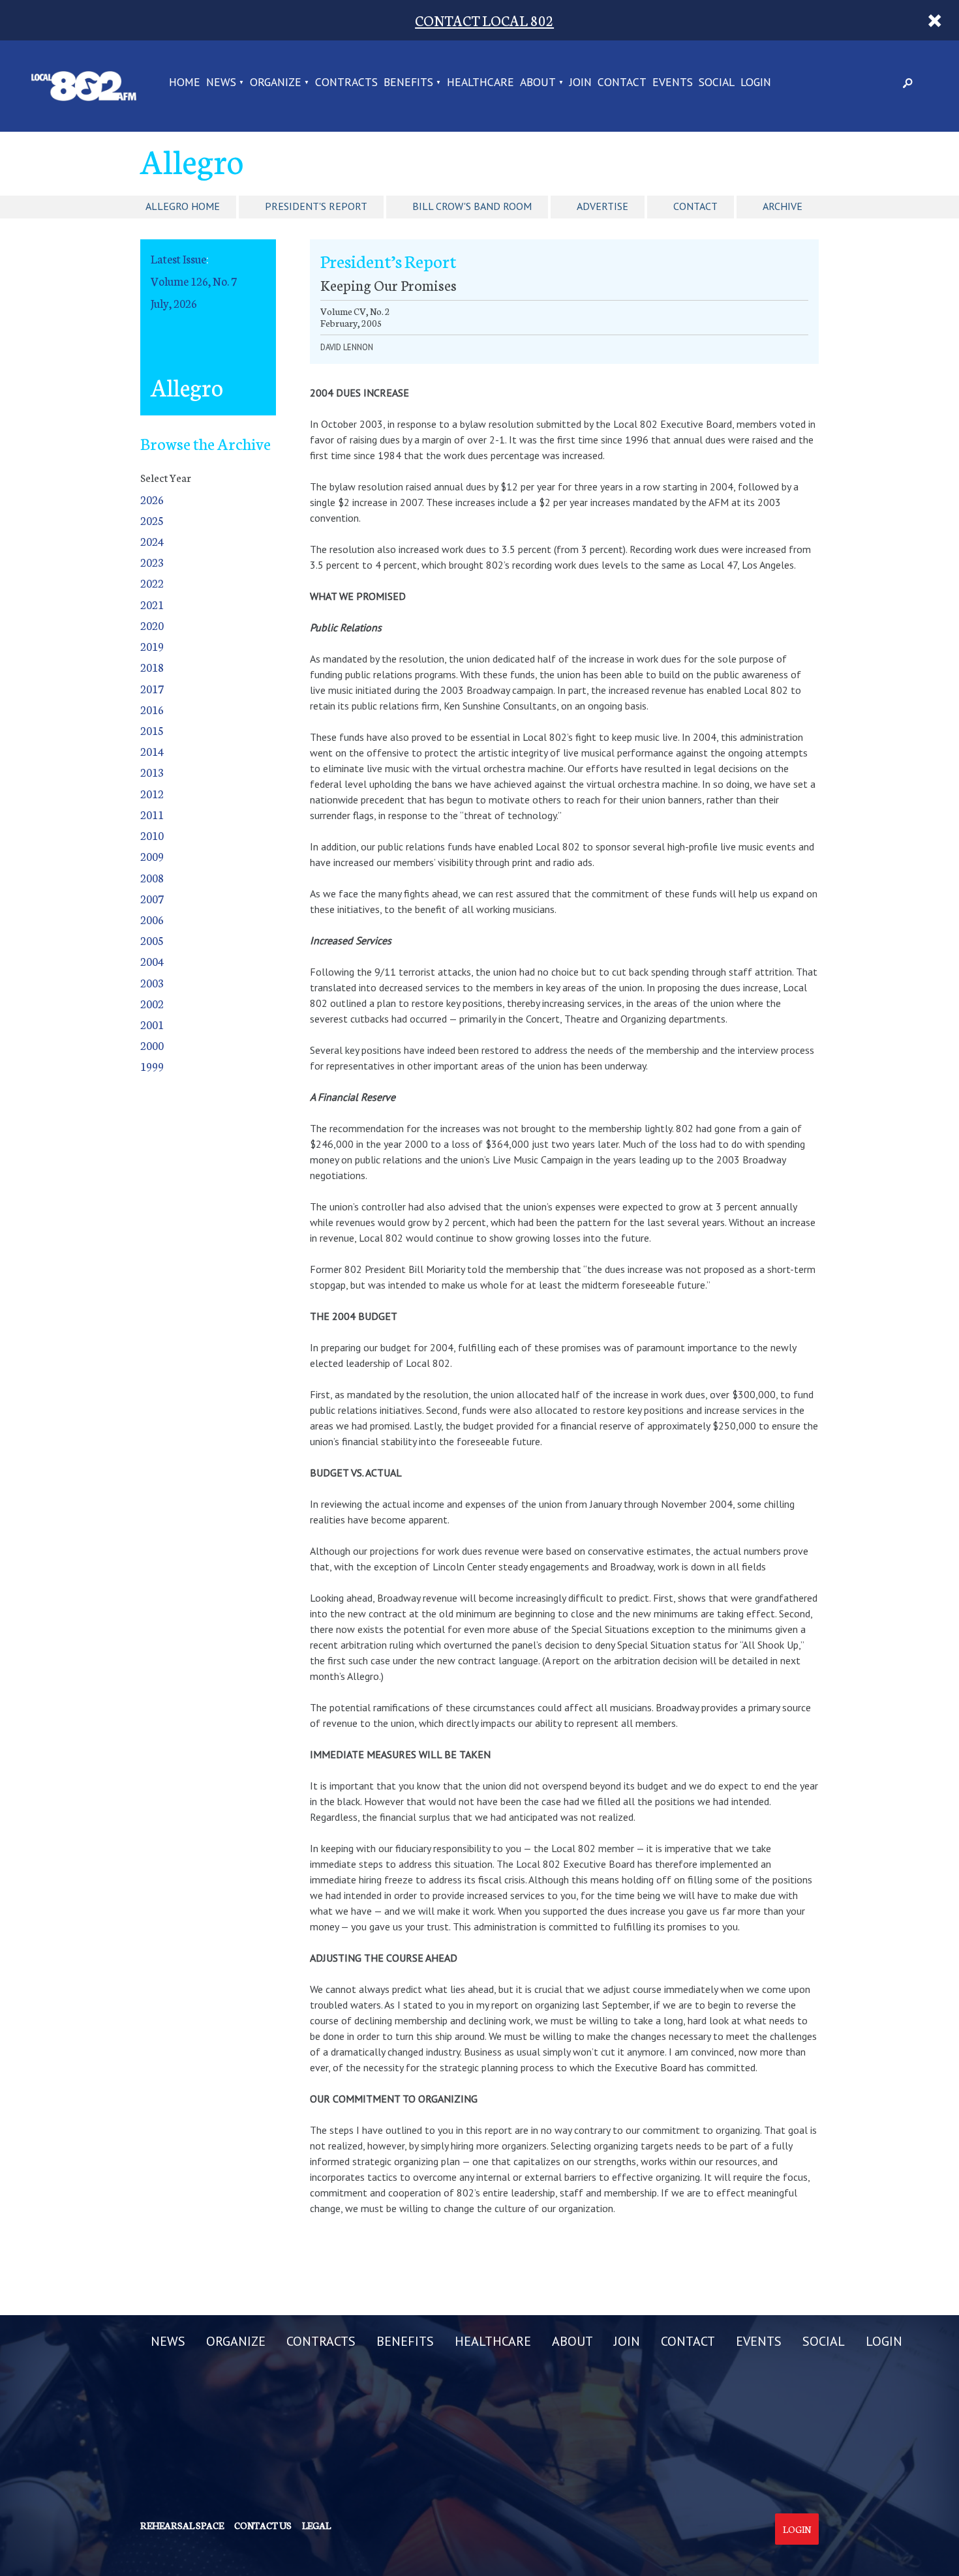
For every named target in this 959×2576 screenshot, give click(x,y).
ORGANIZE (276, 83)
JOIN (581, 83)
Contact (695, 206)
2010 (152, 835)
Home (185, 83)
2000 (152, 1045)
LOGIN (756, 83)
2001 (152, 1024)
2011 (152, 814)
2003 (152, 982)
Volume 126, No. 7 (194, 281)
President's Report (316, 206)
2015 (152, 730)
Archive (783, 206)
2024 (152, 541)
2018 (152, 667)
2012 (152, 793)
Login (797, 2529)
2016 (152, 709)
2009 (152, 856)
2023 (152, 562)
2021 (152, 604)
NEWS (221, 83)
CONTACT (622, 83)
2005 (152, 940)
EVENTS (673, 83)
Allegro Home (183, 206)
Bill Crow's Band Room (472, 206)
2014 (152, 751)
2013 (152, 772)
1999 (152, 1066)
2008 (152, 877)
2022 (152, 583)
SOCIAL (717, 83)
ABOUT (538, 83)
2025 (152, 520)
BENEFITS (408, 83)
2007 (152, 898)
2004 (152, 961)
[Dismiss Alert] (935, 20)
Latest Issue (178, 259)
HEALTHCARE (480, 83)
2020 (152, 625)
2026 (152, 499)
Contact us (263, 2525)
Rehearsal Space (182, 2525)
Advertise (602, 206)
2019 (152, 646)
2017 (152, 688)
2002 (152, 1003)
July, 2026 (174, 303)
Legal (316, 2525)
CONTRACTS (346, 83)
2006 (152, 919)
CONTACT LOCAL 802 (484, 20)
